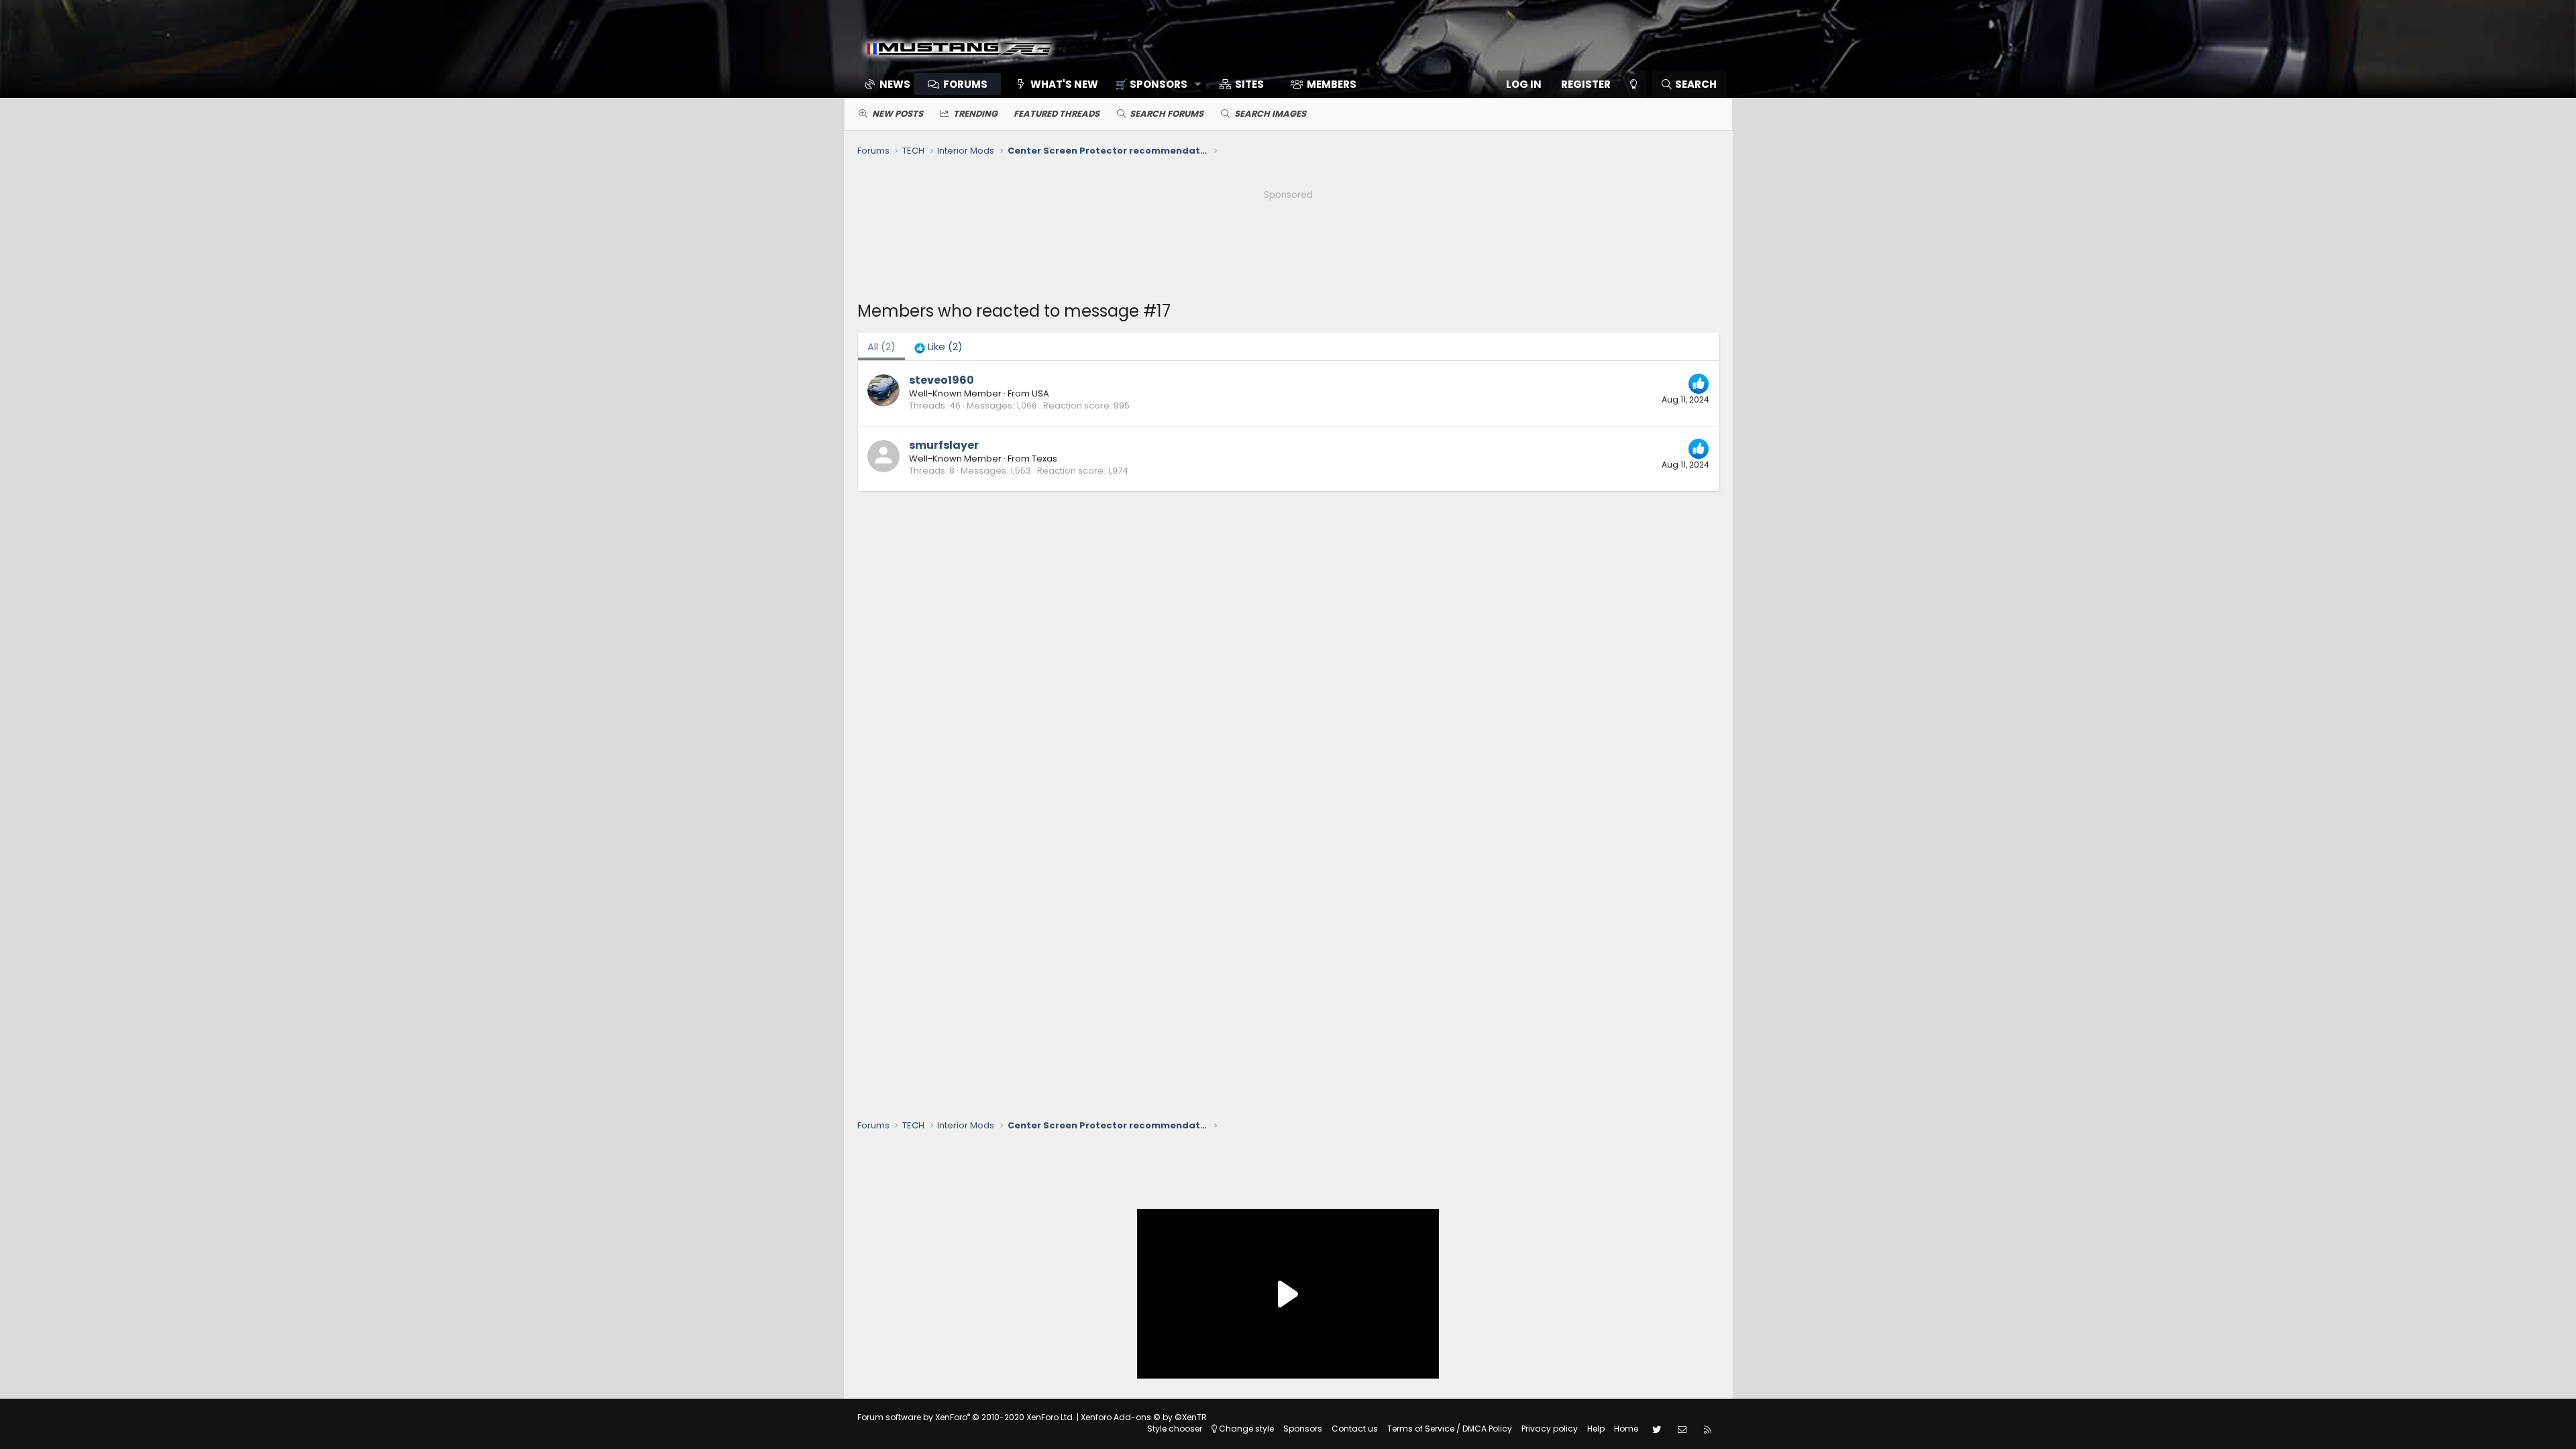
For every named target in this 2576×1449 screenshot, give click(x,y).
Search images (1270, 114)
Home (1626, 1429)
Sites (1249, 84)
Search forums (1167, 114)
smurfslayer (944, 445)
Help (1596, 1429)
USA (1040, 393)
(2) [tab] (881, 346)
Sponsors (1303, 1429)
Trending (975, 114)
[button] (1153, 84)
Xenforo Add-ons (1144, 1417)
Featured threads (1057, 114)
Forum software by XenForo (966, 1417)
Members (1332, 84)
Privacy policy (1550, 1429)
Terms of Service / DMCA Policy (1450, 1429)
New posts (898, 114)
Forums (965, 84)
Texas (1044, 459)
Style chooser (1175, 1429)
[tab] (938, 346)
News (895, 84)
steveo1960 (942, 380)
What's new (1064, 84)
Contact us (1355, 1429)
